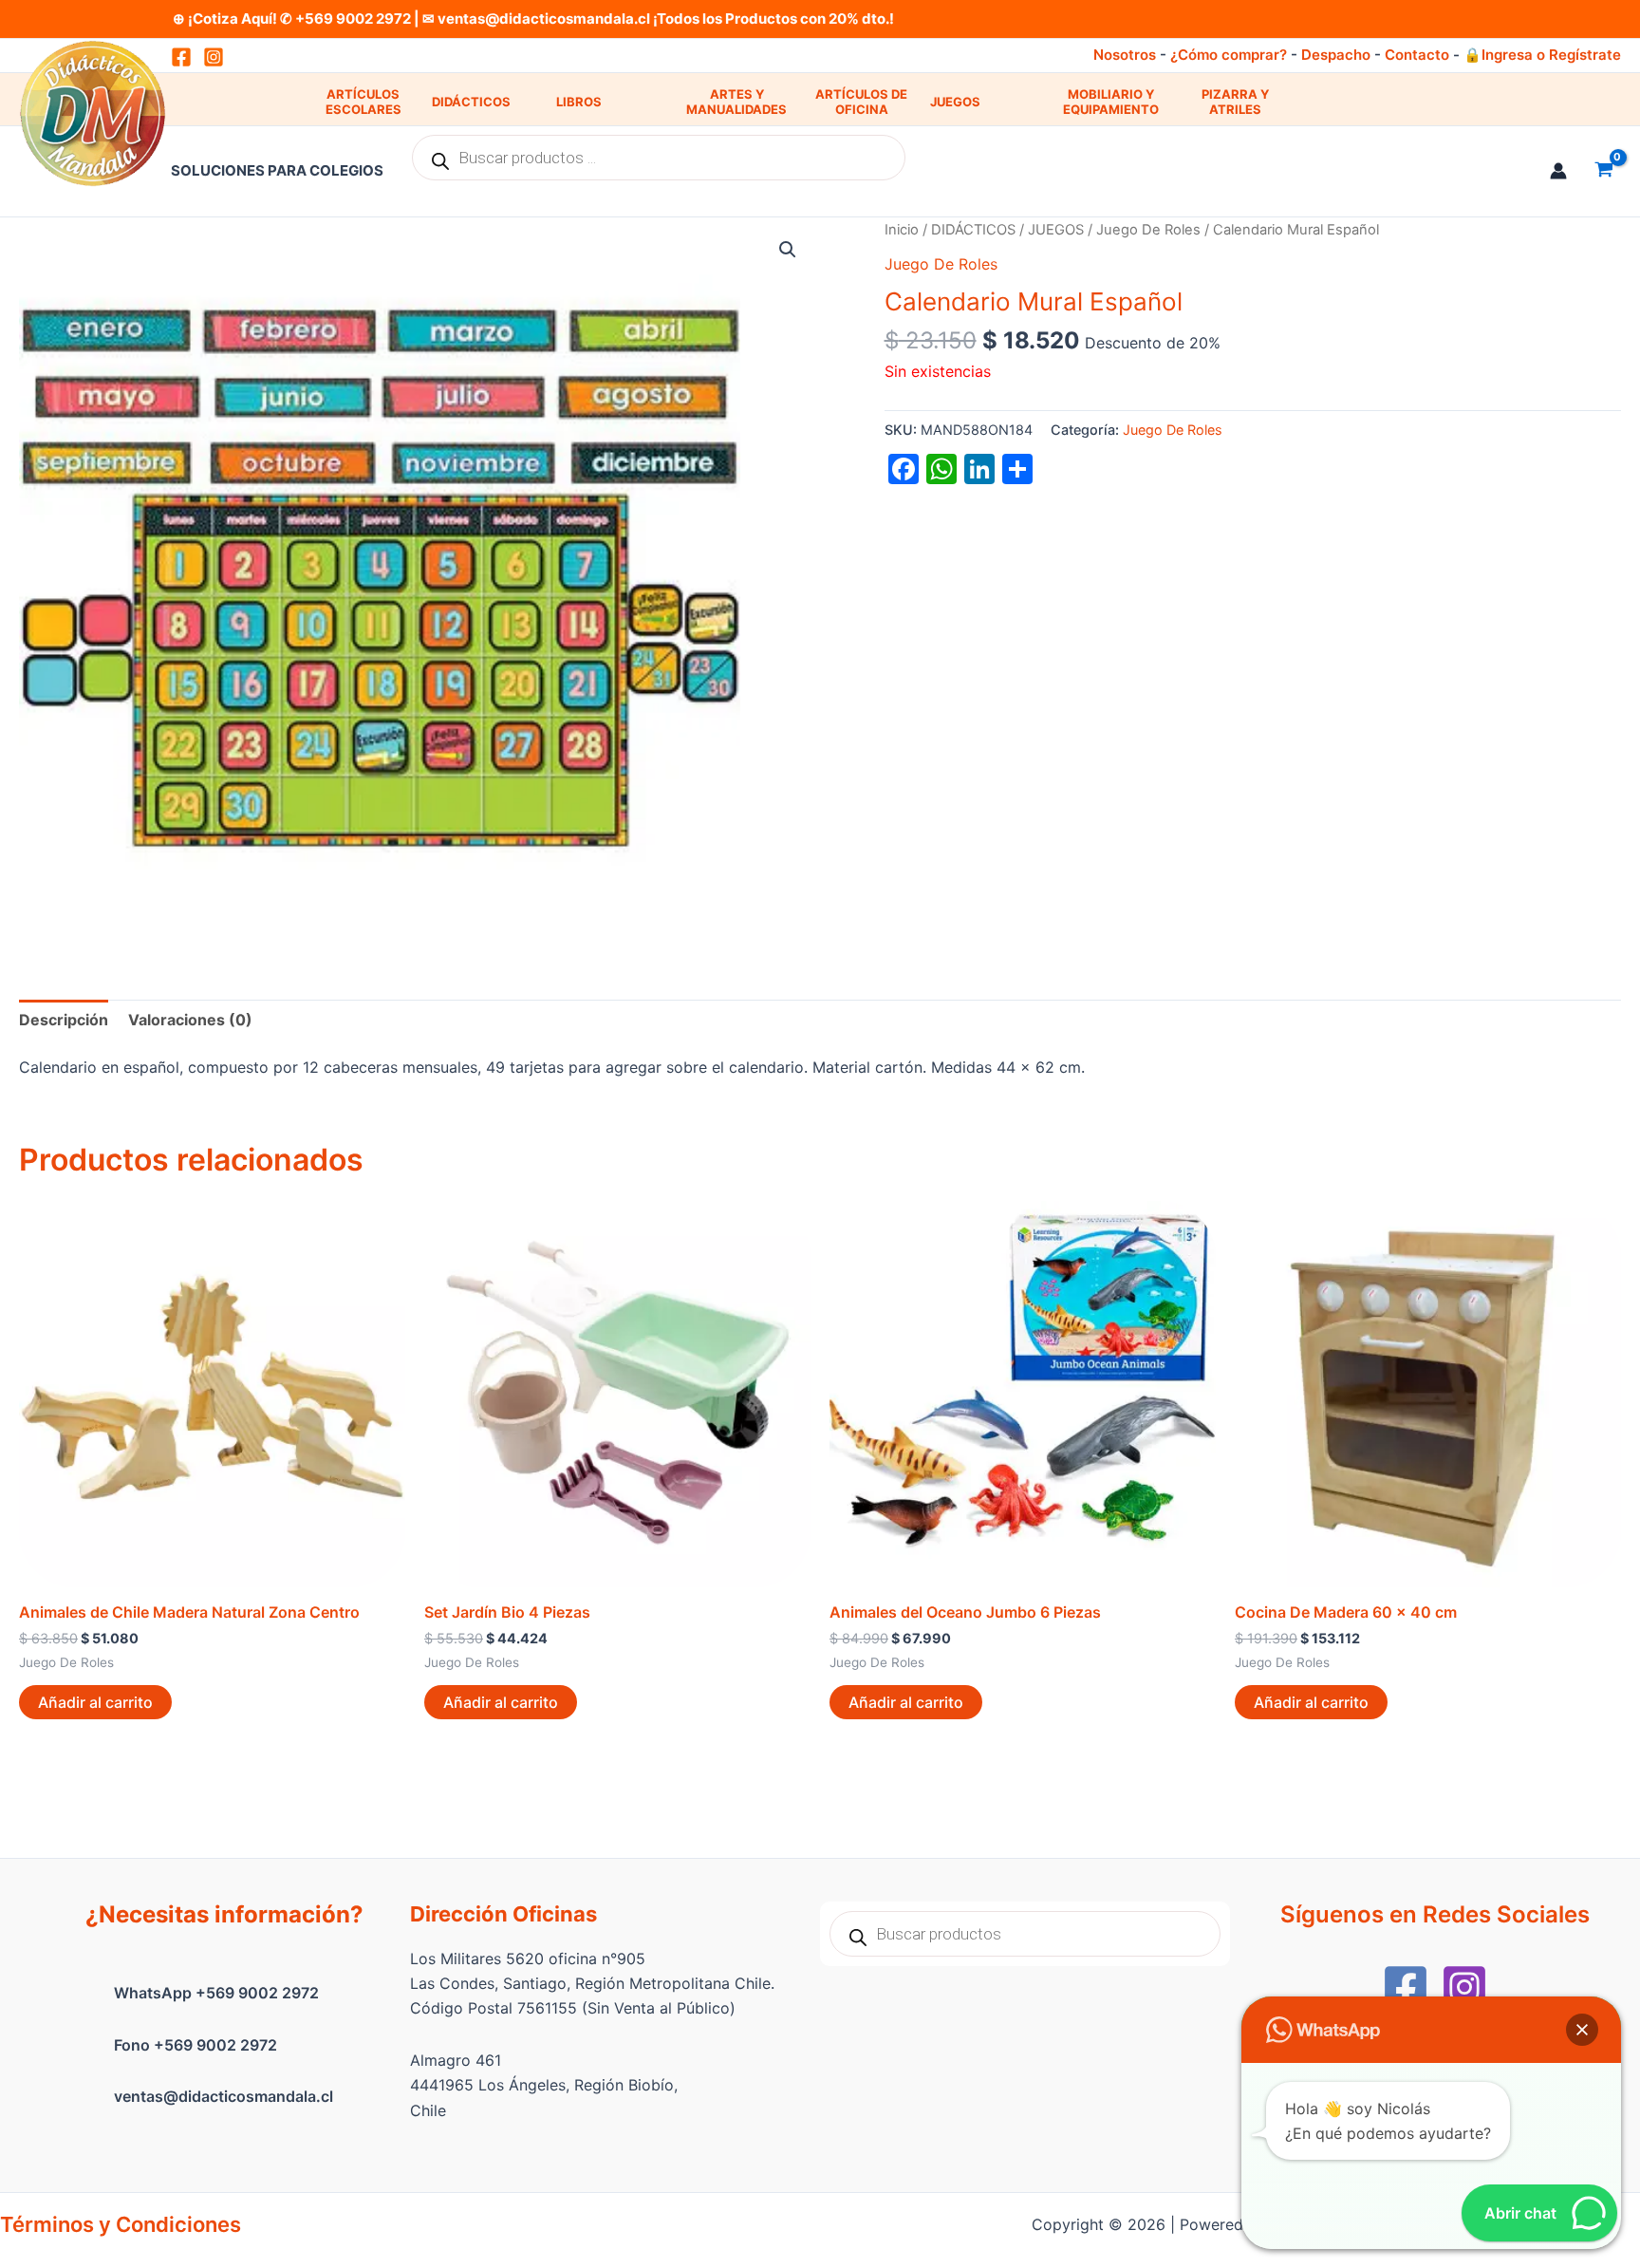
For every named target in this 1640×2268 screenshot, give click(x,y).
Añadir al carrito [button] (95, 1702)
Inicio (902, 230)
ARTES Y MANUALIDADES (736, 102)
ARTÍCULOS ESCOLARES (363, 102)
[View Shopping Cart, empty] (1603, 171)
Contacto (1417, 55)
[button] (788, 250)
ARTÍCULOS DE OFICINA (861, 102)
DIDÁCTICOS (471, 102)
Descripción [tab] (64, 1020)
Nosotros (1125, 55)
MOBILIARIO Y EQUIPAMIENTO (1111, 102)
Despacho (1336, 55)
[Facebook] (1406, 1987)
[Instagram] (214, 57)
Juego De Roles (1148, 230)
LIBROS (579, 102)
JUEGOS (955, 102)
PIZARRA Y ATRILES (1235, 102)
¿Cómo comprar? (1229, 55)
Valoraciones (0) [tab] (190, 1020)
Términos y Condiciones (121, 2224)
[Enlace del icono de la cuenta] (1558, 171)
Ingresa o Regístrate (1551, 55)
